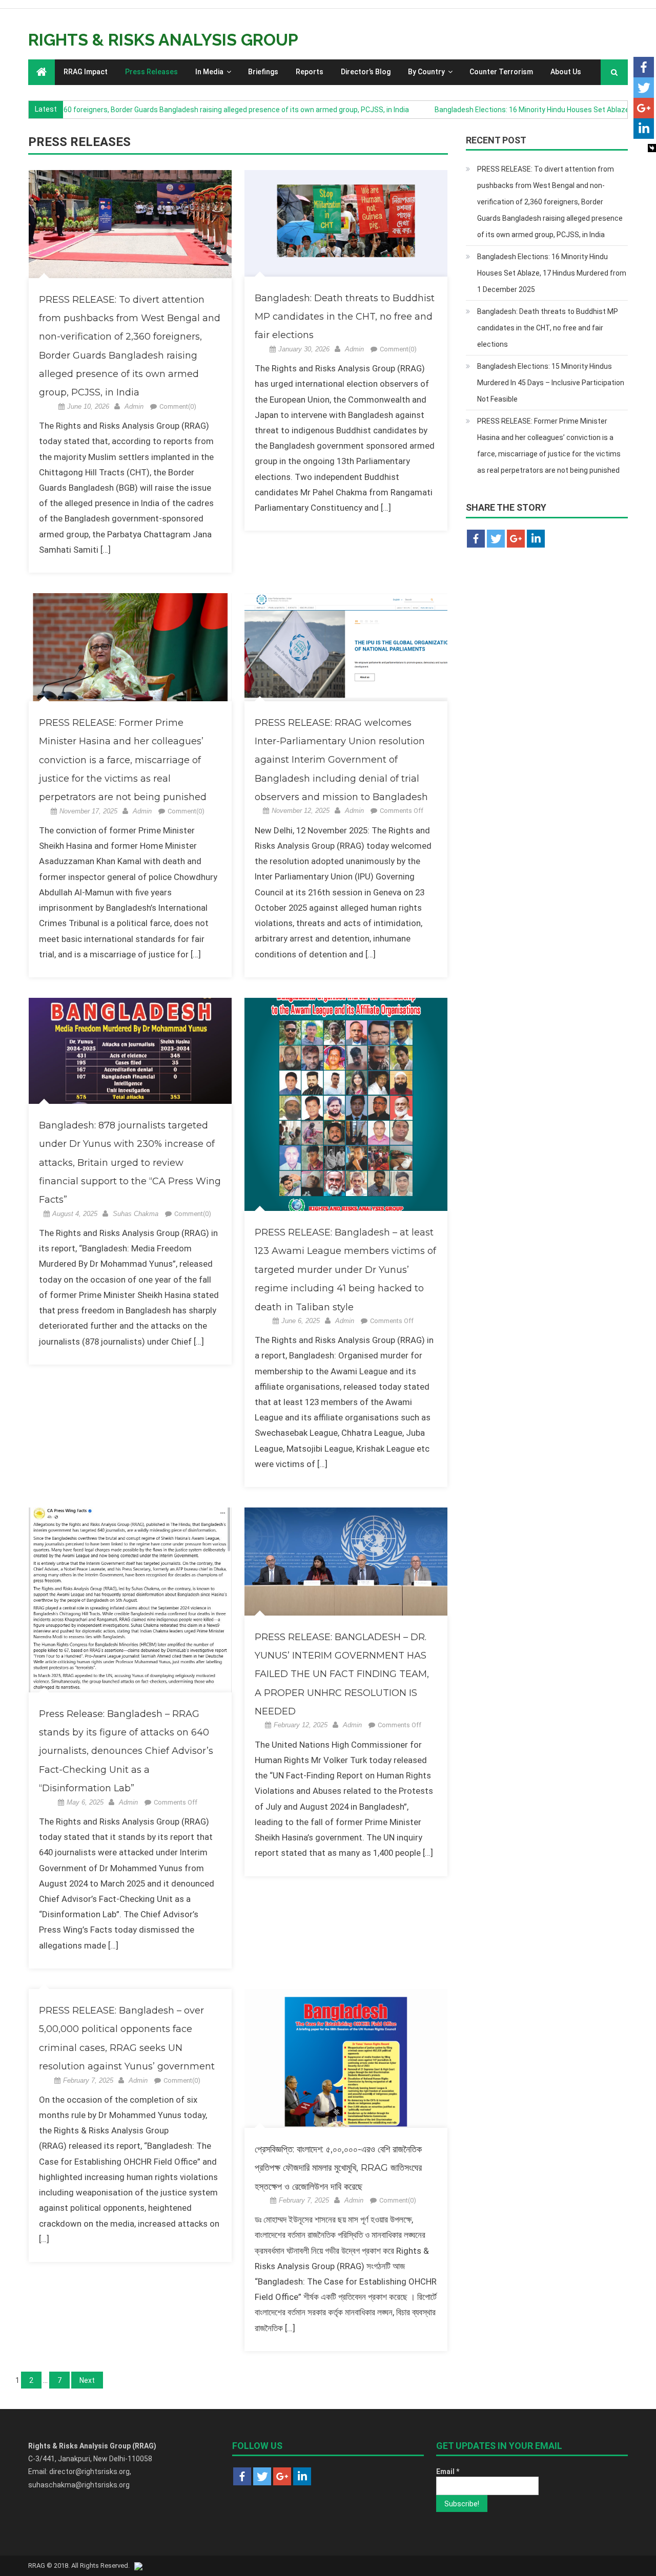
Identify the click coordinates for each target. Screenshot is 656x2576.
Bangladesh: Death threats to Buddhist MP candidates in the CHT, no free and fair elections (345, 317)
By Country (426, 72)
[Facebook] (644, 67)
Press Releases (151, 72)
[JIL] (138, 2565)
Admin (134, 406)
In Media (209, 72)
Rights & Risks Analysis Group (163, 40)
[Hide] (652, 148)
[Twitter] (644, 88)
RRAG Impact (86, 72)
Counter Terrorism (501, 72)
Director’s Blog (366, 72)
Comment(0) (178, 406)
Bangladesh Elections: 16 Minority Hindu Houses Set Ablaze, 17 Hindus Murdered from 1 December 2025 (552, 273)
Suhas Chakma (136, 1214)
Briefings (263, 72)
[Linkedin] (644, 129)
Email (448, 2472)
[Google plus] (644, 108)
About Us (566, 72)
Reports (310, 72)
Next (87, 2380)
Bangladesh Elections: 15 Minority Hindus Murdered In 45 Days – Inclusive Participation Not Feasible (551, 383)
